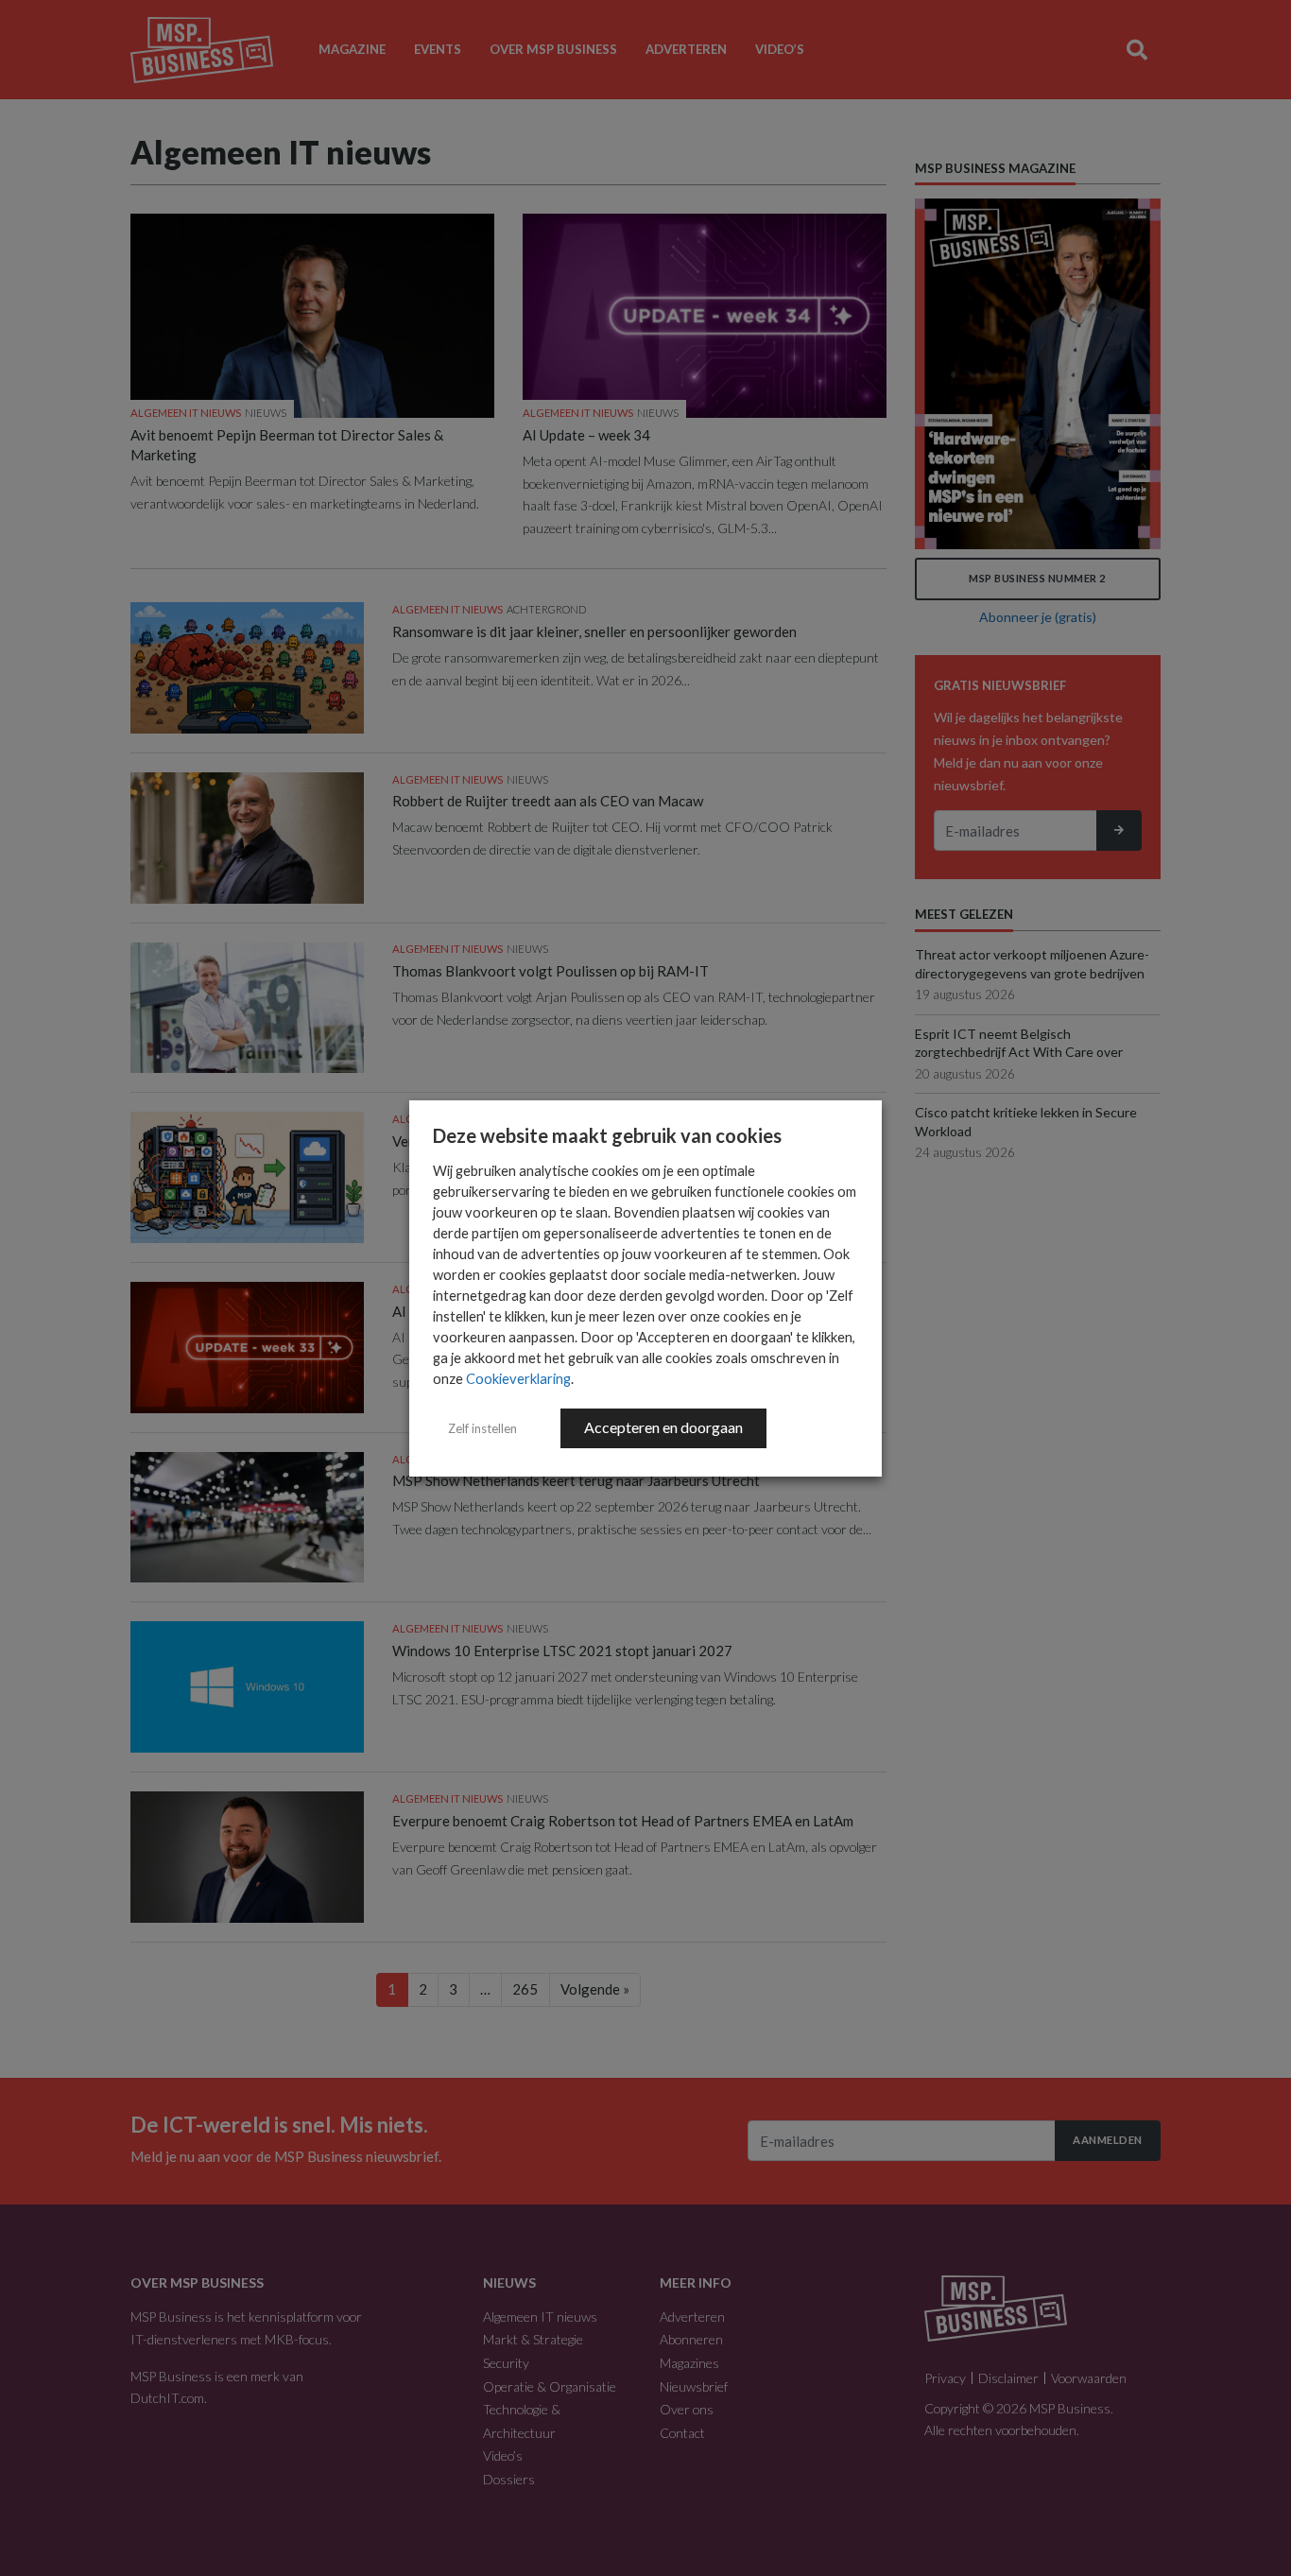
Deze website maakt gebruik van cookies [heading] (607, 1135)
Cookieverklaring (518, 1379)
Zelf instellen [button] (482, 1428)
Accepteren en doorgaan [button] (663, 1427)
